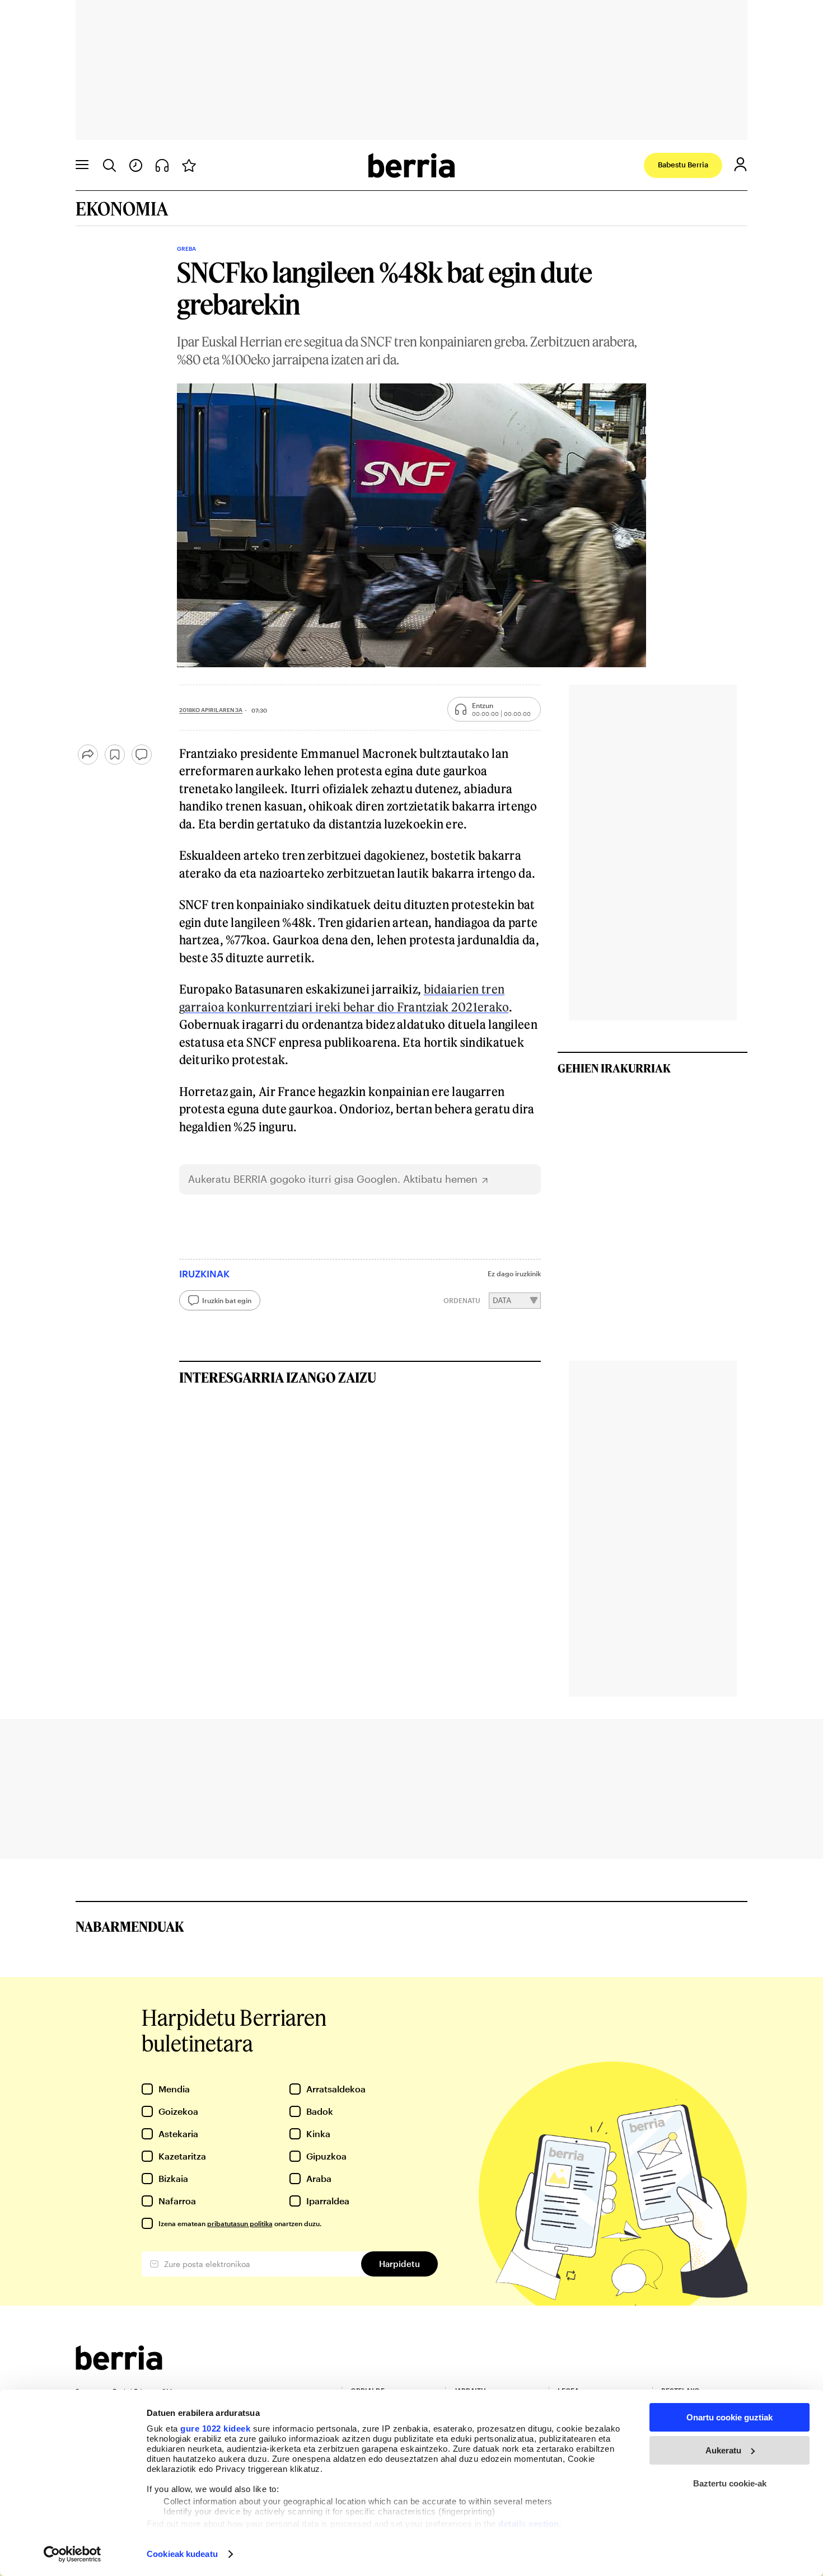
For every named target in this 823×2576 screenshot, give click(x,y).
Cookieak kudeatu (182, 2554)
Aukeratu (723, 2450)
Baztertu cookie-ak (730, 2483)
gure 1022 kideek (215, 2429)
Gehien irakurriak (614, 1068)
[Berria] (119, 2366)
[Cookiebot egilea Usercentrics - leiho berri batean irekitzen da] (73, 2554)
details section (529, 2524)
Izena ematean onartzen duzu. (240, 2223)
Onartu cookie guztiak (730, 2417)
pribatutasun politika (240, 2223)
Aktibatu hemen (440, 1179)
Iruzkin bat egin (227, 1300)
